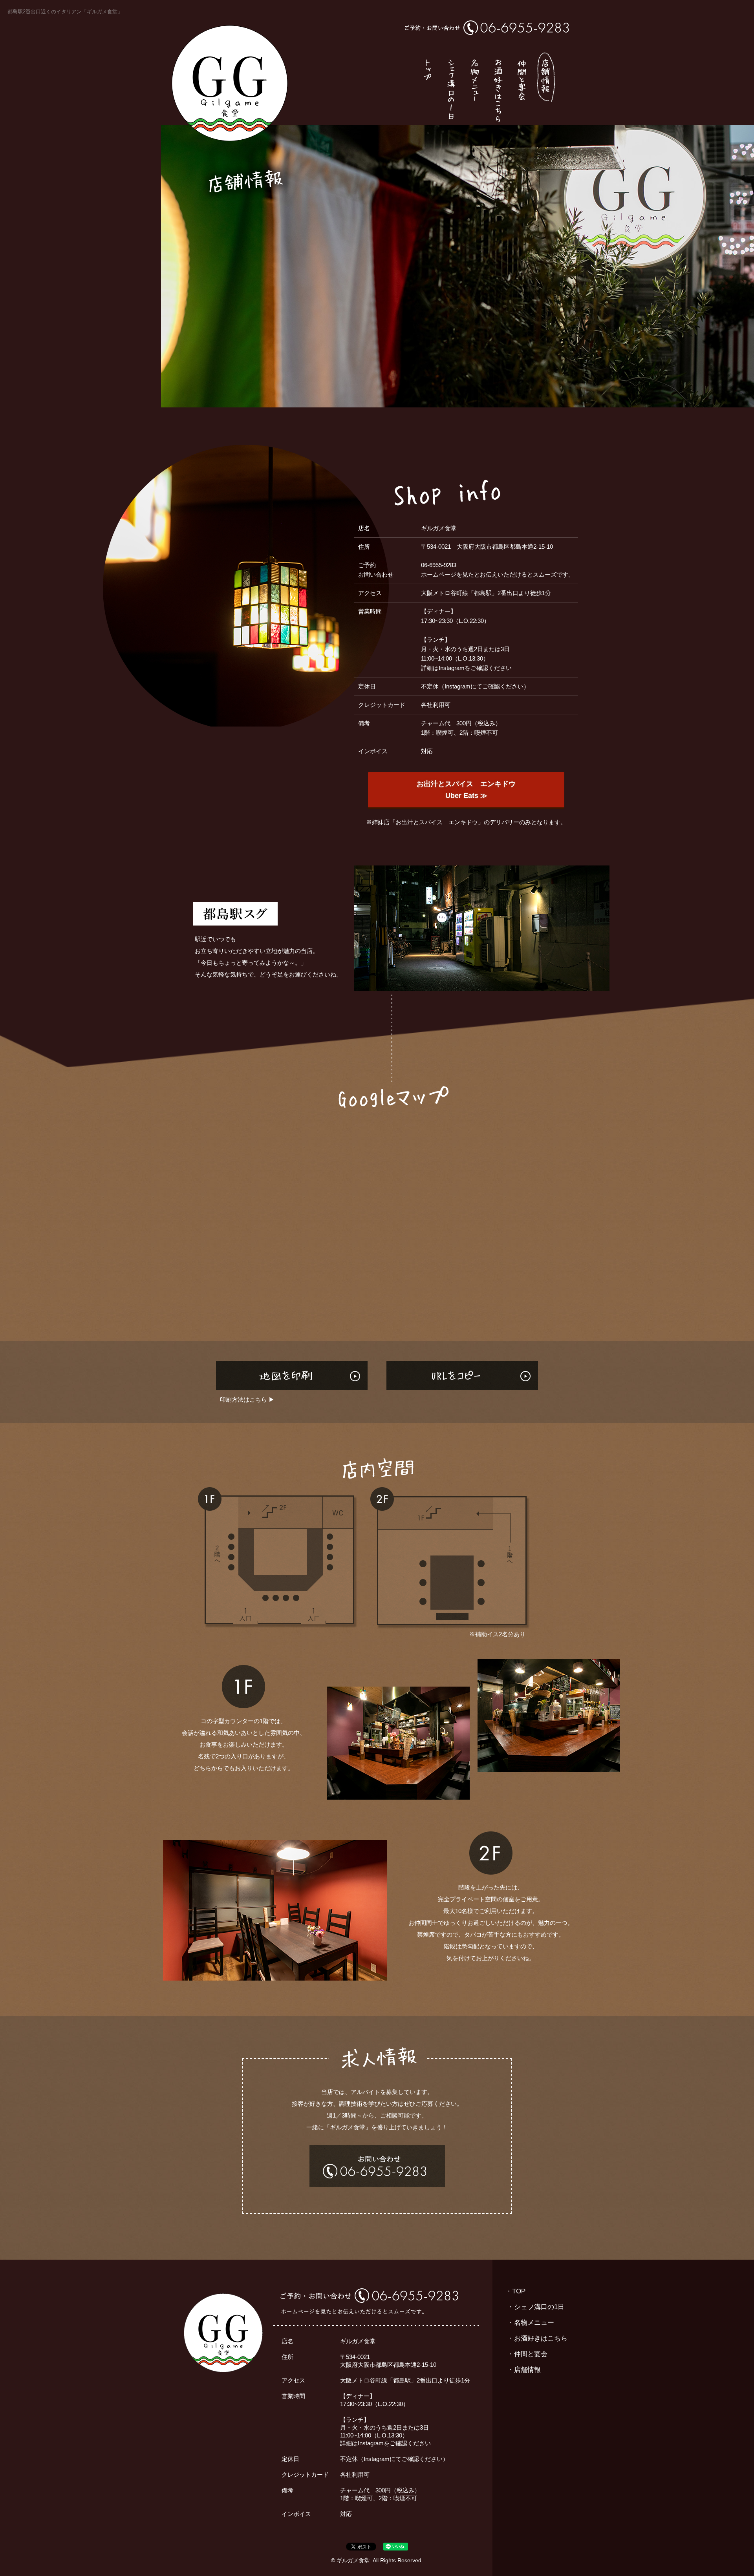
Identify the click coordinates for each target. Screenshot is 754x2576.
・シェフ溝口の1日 (536, 2307)
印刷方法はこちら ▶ (247, 1399)
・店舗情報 (524, 2370)
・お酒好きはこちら (537, 2338)
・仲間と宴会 (527, 2354)
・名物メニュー (531, 2323)
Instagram (452, 668)
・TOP (515, 2291)
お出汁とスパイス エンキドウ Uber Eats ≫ (466, 790)
